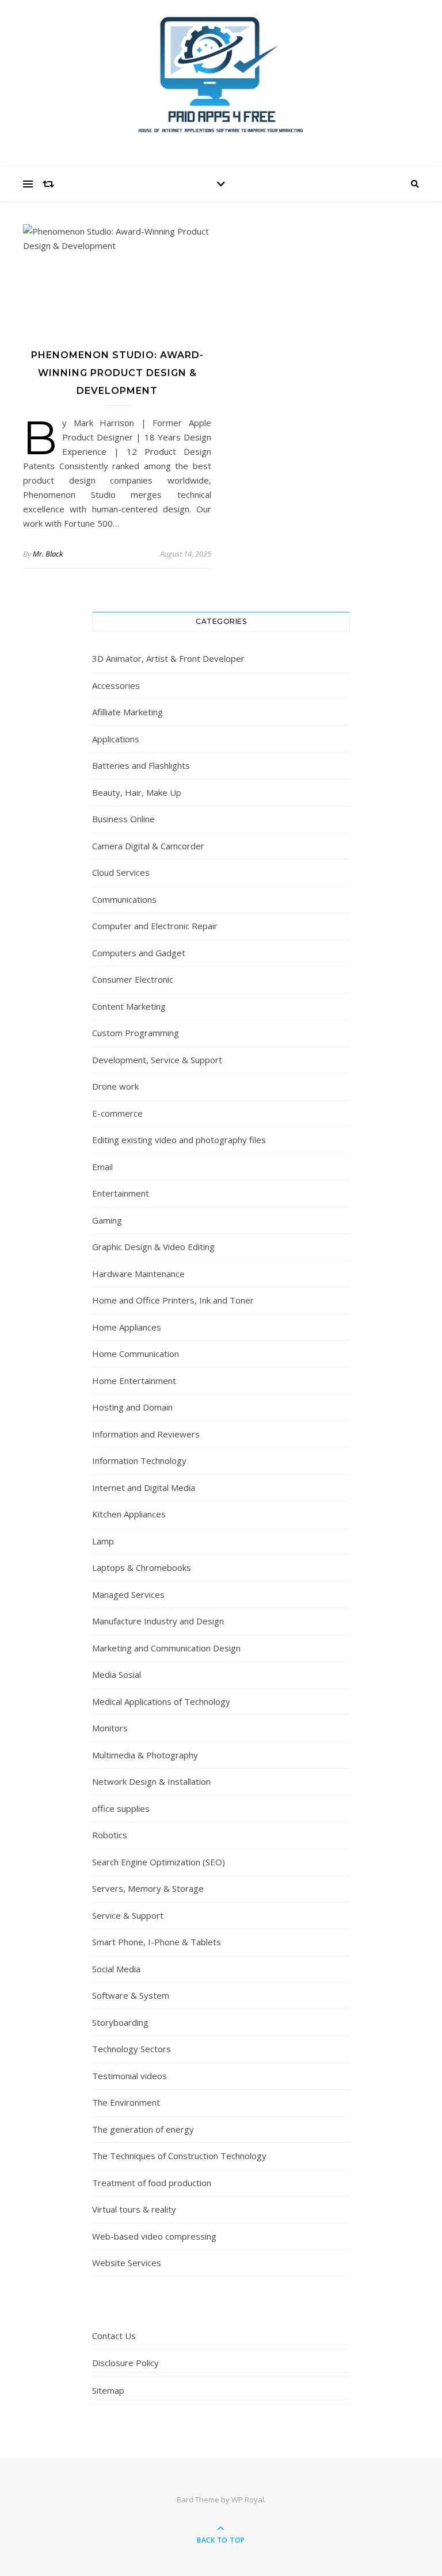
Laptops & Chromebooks (142, 1567)
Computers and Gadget (139, 953)
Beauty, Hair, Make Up (137, 792)
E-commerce (117, 1113)
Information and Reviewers (146, 1434)
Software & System (131, 1995)
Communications (124, 899)
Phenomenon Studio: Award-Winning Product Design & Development (117, 373)
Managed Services (128, 1594)
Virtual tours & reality (134, 2209)
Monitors (110, 1728)
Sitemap (108, 2390)
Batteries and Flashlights (141, 765)
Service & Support (128, 1915)
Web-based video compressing (154, 2236)
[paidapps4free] (221, 80)
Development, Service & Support (157, 1060)
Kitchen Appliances (129, 1514)
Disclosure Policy (125, 2363)
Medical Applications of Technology (161, 1701)
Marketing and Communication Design (166, 1648)
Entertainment (121, 1193)
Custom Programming (136, 1033)
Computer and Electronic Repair (155, 926)
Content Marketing (129, 1006)
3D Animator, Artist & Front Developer (168, 658)
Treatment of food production (152, 2183)
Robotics (110, 1835)
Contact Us (114, 2336)
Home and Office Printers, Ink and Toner (173, 1300)
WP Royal (248, 2500)
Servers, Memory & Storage (148, 1888)
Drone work (115, 1086)
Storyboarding (120, 2022)
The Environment (126, 2102)
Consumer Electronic (133, 979)
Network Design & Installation (151, 1781)
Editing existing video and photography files (179, 1140)
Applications (116, 739)
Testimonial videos (129, 2076)
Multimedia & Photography (145, 1755)
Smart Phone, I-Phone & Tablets (157, 1942)
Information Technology (139, 1460)
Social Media (116, 1969)
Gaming (107, 1220)
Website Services (127, 2263)
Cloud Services (121, 872)
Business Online (123, 819)
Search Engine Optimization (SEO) (159, 1862)
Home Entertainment (134, 1381)
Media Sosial (117, 1674)
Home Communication (136, 1354)
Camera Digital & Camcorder (148, 846)
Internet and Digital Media (144, 1488)
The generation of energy (143, 2129)
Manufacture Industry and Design (158, 1621)
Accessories (116, 685)
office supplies (121, 1808)
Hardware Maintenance (138, 1274)
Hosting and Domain (132, 1407)
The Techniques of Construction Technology (179, 2156)
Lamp (103, 1541)
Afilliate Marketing (127, 712)
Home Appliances (127, 1327)
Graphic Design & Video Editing (153, 1247)
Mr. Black (48, 554)
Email (102, 1167)
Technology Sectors (132, 2049)
